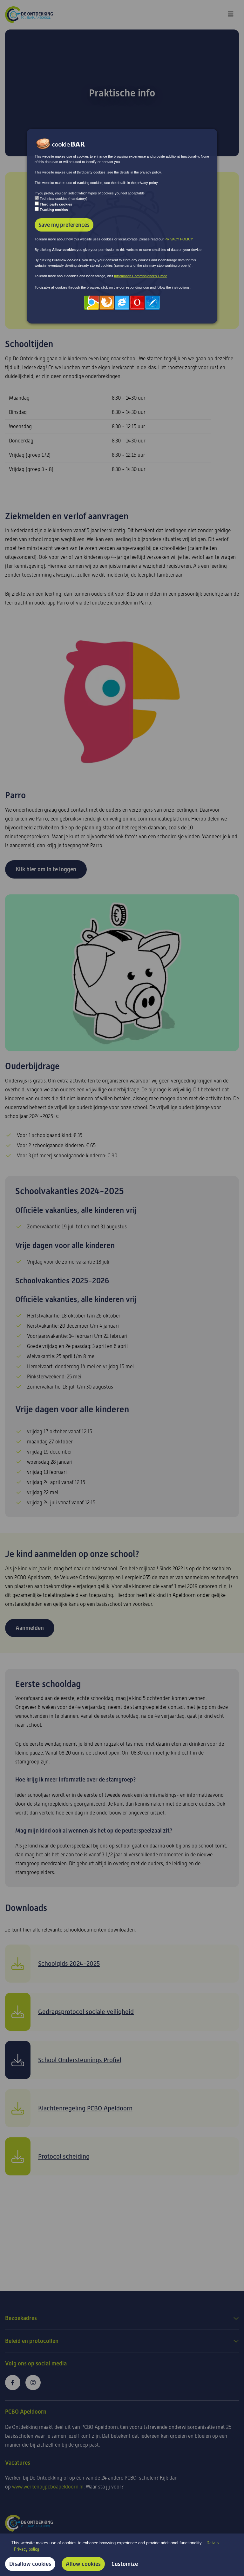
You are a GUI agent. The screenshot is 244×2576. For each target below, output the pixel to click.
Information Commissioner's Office (141, 276)
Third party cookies (56, 204)
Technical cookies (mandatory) (64, 199)
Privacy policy (27, 2549)
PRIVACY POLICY (179, 239)
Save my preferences (64, 225)
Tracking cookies (54, 210)
